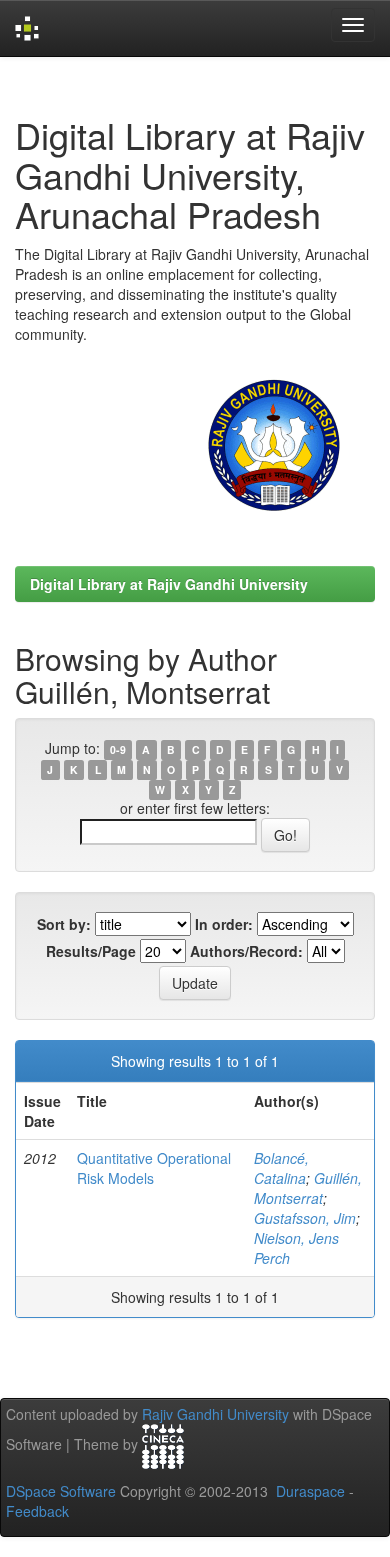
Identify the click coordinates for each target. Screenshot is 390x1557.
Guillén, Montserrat (308, 1188)
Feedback (37, 1511)
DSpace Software (61, 1491)
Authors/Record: (246, 951)
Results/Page (91, 951)
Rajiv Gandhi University (215, 1414)
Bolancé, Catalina (281, 1168)
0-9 (118, 749)
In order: (224, 924)
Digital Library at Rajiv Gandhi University (169, 584)
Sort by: (64, 924)
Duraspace (310, 1491)
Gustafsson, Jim (305, 1218)
